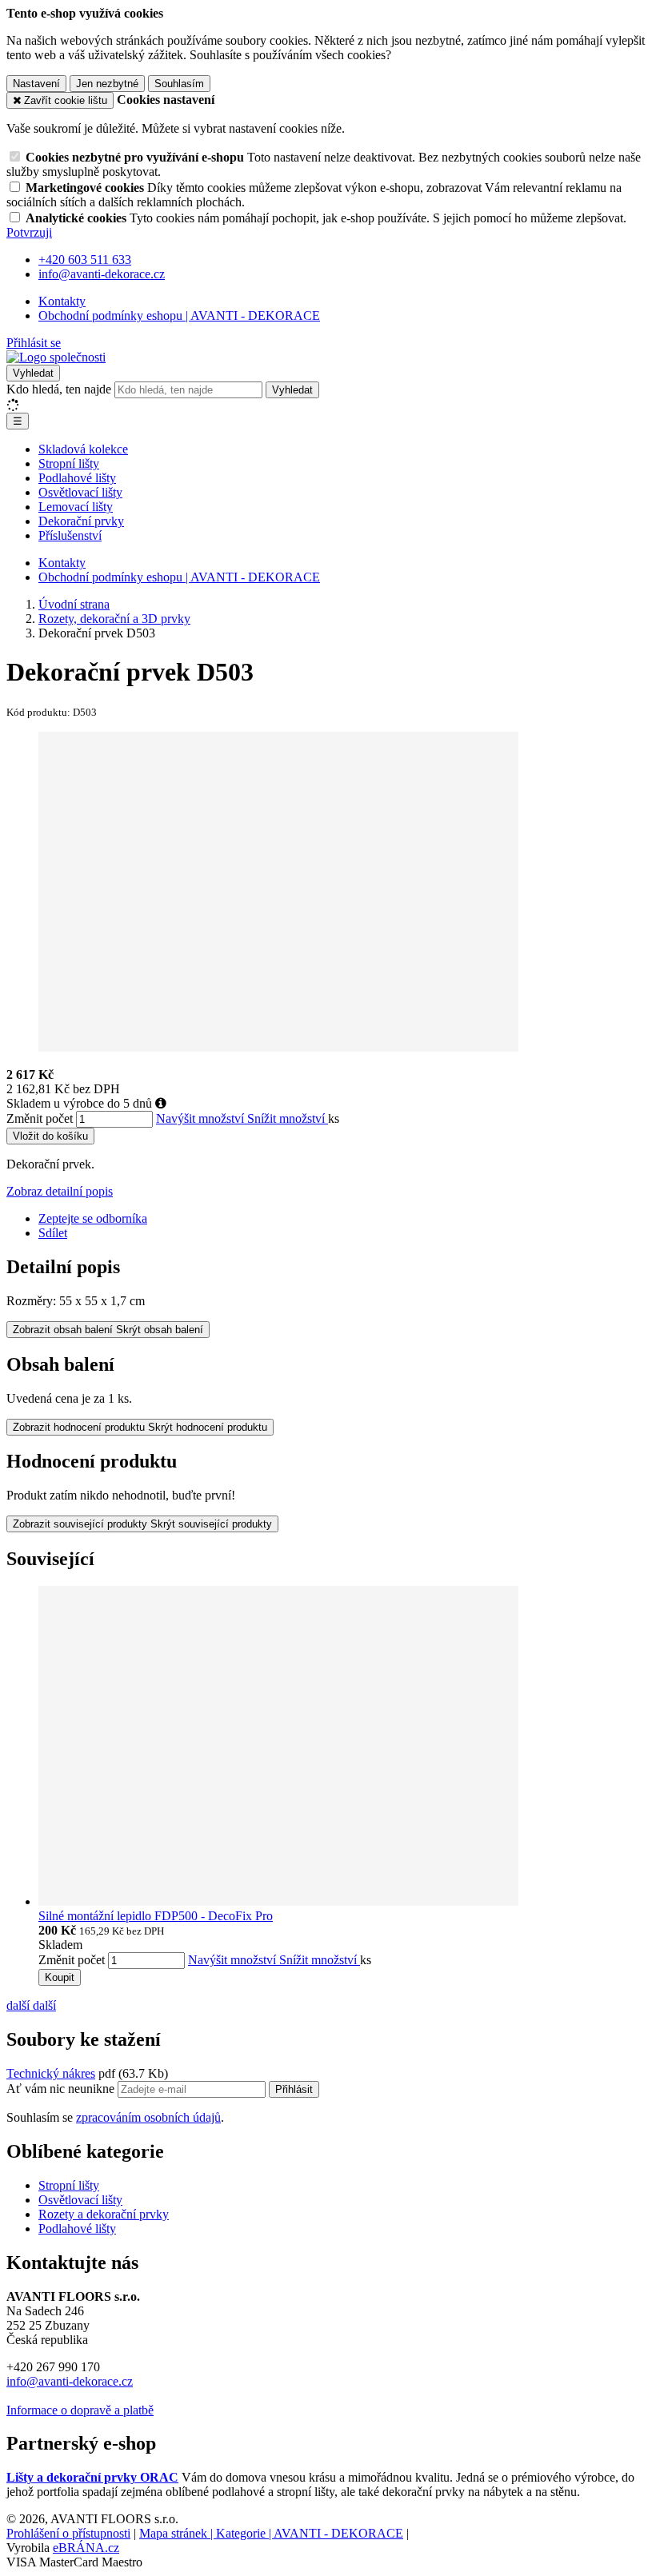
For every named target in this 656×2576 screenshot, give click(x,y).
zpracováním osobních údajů (148, 2117)
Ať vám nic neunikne (62, 2089)
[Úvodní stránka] (56, 357)
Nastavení (36, 84)
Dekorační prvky (81, 521)
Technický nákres (51, 2073)
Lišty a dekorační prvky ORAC (92, 2477)
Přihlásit (294, 2089)
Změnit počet (40, 1118)
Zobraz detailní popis (60, 1191)
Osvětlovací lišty (80, 492)
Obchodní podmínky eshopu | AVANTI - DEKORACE (179, 316)
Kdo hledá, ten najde (59, 389)
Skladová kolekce (83, 449)
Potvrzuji (29, 232)
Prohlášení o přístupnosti (68, 2533)
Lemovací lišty (76, 507)
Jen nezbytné (107, 84)
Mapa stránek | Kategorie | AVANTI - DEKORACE (271, 2533)
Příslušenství (70, 535)
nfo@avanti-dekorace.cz (71, 2381)
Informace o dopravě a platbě (80, 2410)
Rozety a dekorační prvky (104, 2214)
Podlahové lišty (77, 478)
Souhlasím (179, 84)
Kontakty (62, 301)
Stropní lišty (69, 463)
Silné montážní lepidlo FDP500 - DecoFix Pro (156, 1916)
